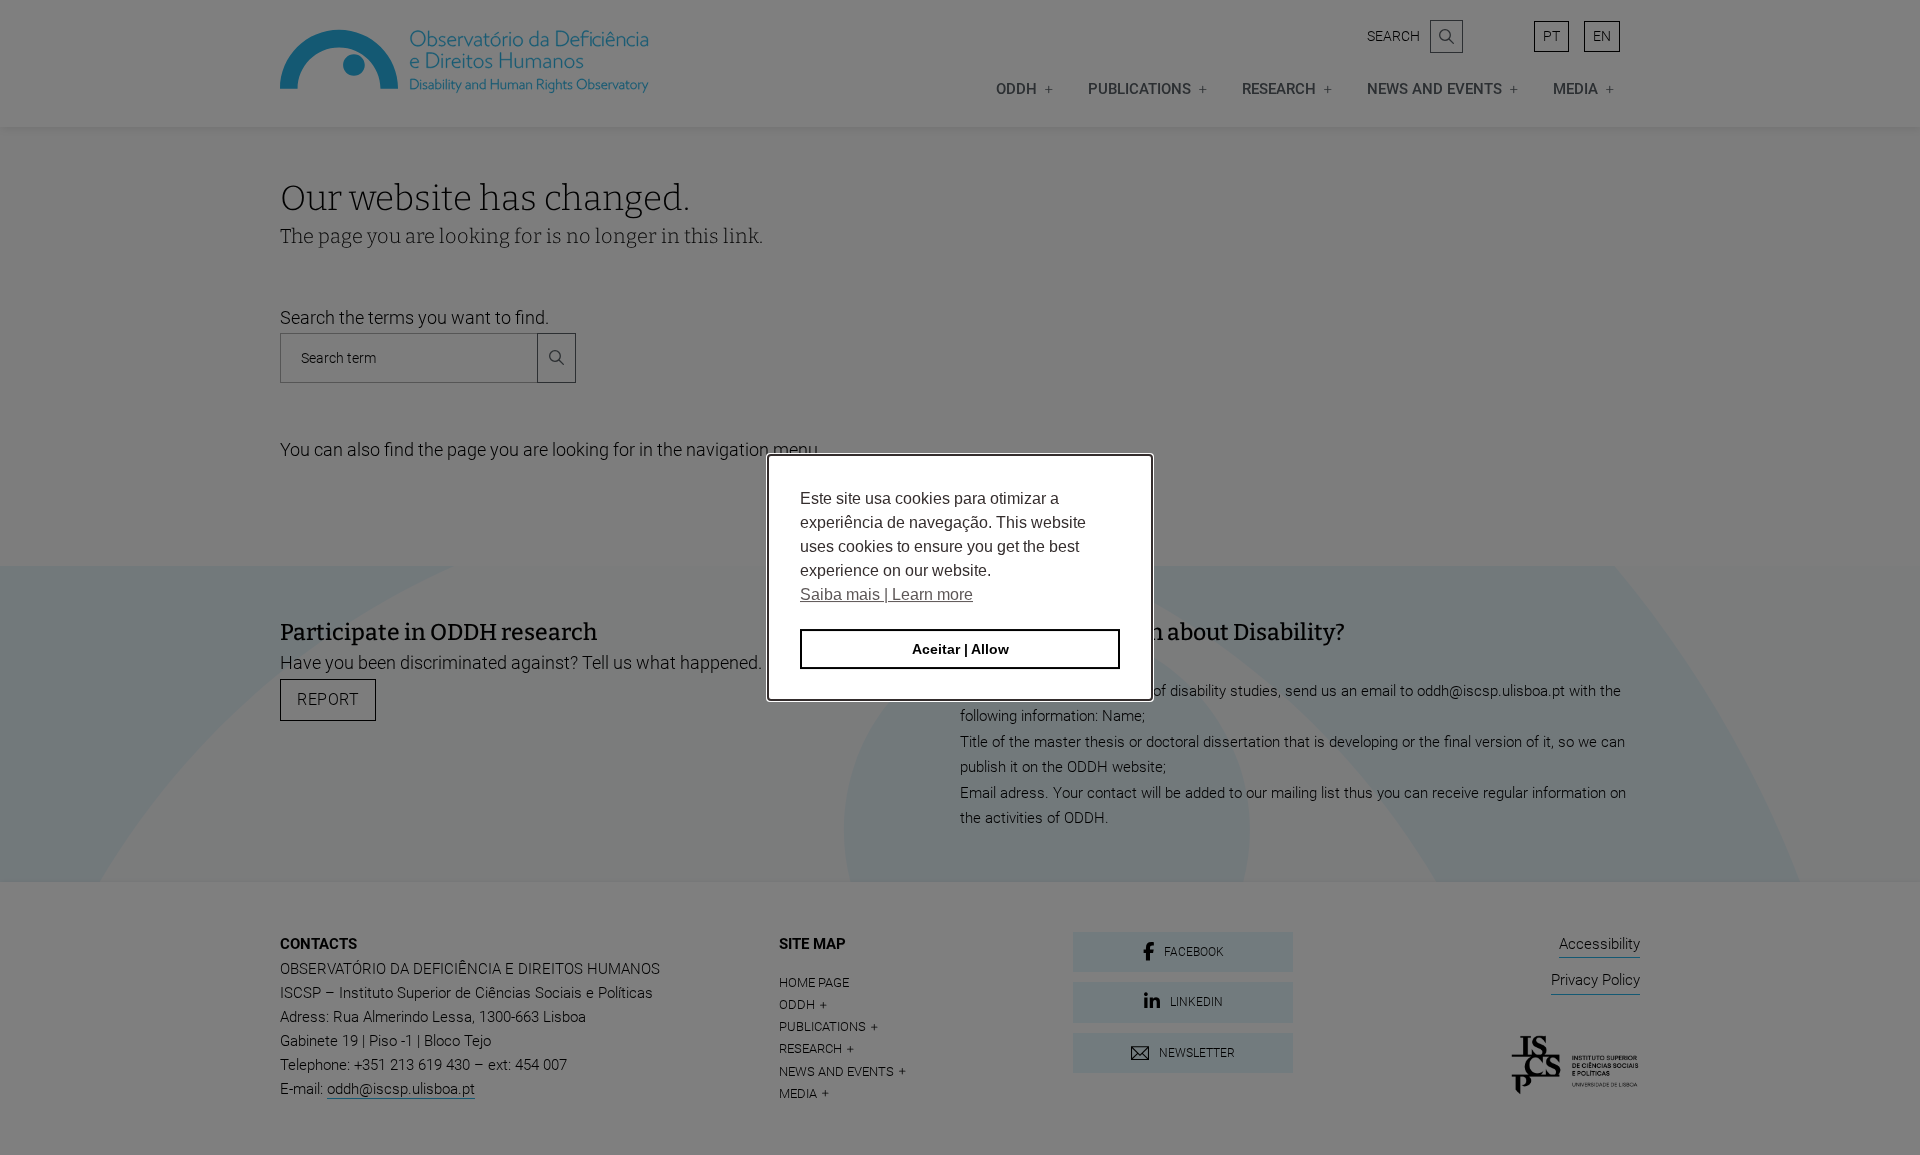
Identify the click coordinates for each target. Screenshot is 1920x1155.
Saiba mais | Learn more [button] (886, 594)
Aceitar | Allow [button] (960, 649)
